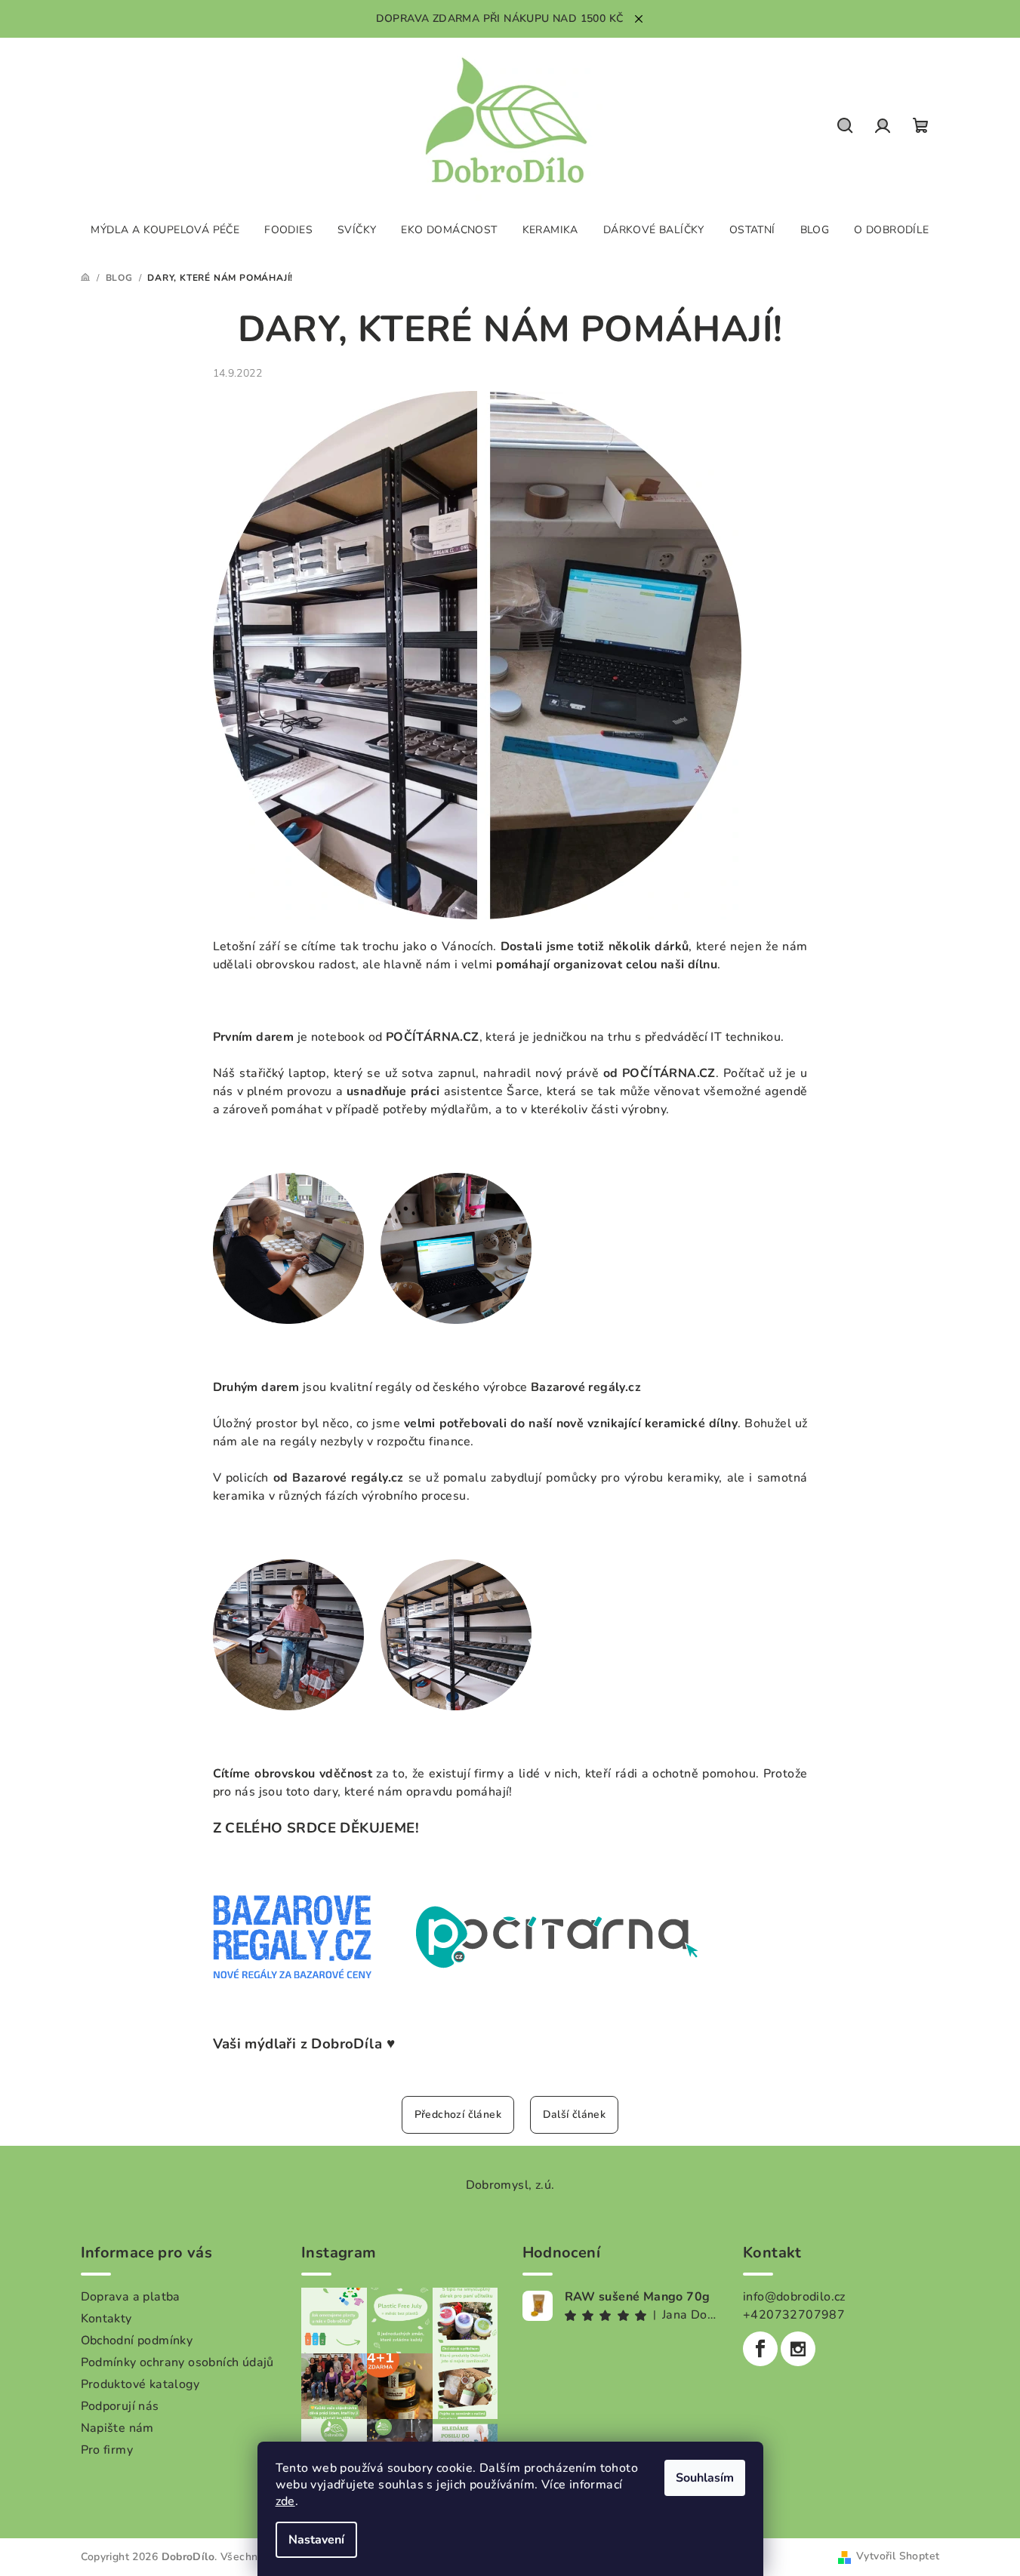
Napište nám (117, 2428)
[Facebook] (760, 2349)
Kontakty (106, 2319)
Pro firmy (107, 2450)
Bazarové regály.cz (586, 1387)
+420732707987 (794, 2315)
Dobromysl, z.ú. (510, 2185)
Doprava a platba (131, 2297)
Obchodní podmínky (137, 2341)
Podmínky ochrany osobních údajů (177, 2362)
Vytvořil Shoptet (898, 2556)
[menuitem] (165, 230)
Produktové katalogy (140, 2384)
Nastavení (316, 2540)
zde (285, 2501)
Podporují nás (120, 2406)
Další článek (575, 2114)
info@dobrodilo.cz (794, 2297)
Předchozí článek (458, 2114)
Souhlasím (705, 2478)
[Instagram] (798, 2349)
